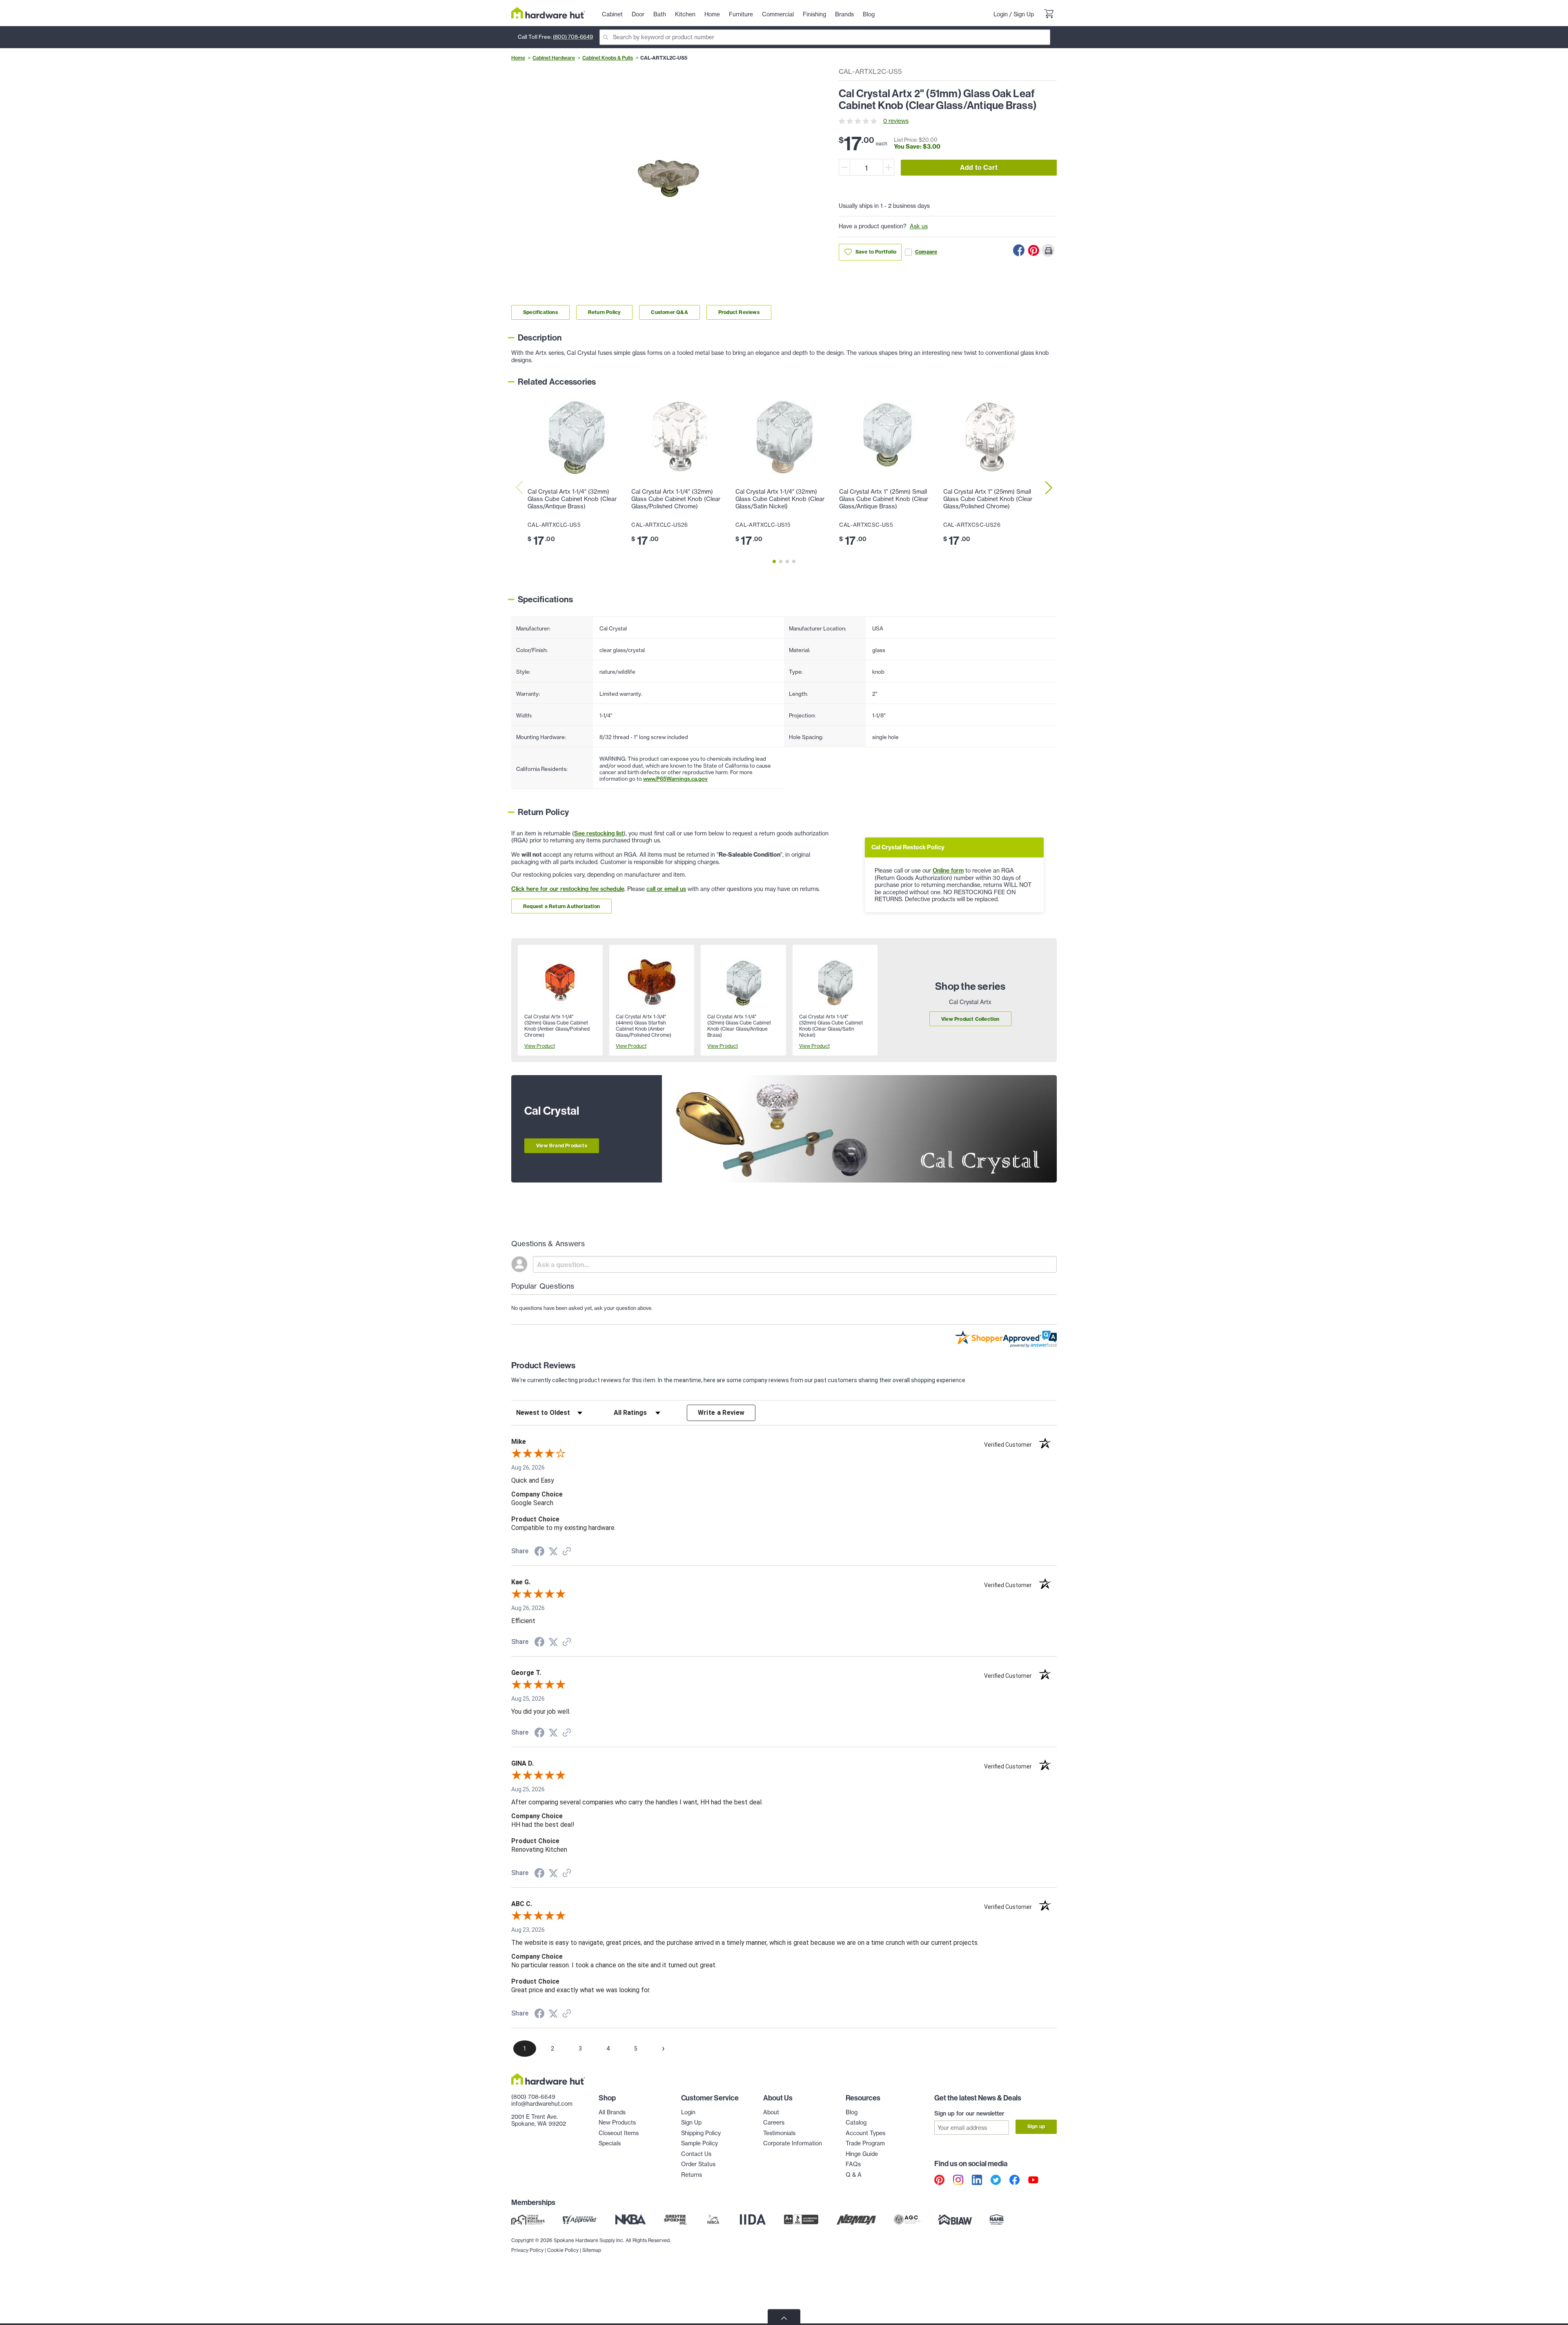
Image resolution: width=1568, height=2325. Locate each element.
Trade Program (865, 2143)
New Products (617, 2122)
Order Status (698, 2164)
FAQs (853, 2164)
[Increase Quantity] (889, 167)
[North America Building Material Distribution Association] (856, 2220)
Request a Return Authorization (561, 906)
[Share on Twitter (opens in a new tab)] (553, 1552)
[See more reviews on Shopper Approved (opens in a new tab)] (567, 1552)
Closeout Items (619, 2133)
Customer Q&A (669, 312)
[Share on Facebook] (1019, 250)
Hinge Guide (862, 2154)
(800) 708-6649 (573, 37)
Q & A (854, 2175)
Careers (774, 2122)
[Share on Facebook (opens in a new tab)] (539, 1552)
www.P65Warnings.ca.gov (675, 779)
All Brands (612, 2112)
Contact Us (696, 2154)
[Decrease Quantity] (844, 167)
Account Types (865, 2133)
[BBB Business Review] (801, 2220)
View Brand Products (562, 1146)
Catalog (856, 2122)
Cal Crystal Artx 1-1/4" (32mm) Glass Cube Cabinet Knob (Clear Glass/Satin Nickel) (780, 499)
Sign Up (1024, 14)
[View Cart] (1049, 15)
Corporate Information (793, 2143)
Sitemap (592, 2250)
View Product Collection (970, 1019)
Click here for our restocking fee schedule (568, 889)
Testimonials (779, 2133)
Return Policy (605, 312)
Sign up (1036, 2126)
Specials (610, 2143)
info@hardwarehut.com (542, 2104)
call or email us (666, 889)
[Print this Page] (1048, 250)
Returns (692, 2175)
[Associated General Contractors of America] (907, 2220)
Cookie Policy (563, 2250)
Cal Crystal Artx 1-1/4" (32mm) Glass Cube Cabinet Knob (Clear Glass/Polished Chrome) (676, 499)
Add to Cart (979, 167)
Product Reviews (739, 312)
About (771, 2112)
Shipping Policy (701, 2133)
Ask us (919, 226)
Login (1001, 14)
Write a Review (721, 1413)
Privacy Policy (527, 2250)
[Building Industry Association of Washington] (955, 2220)
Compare (926, 252)
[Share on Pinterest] (1033, 250)
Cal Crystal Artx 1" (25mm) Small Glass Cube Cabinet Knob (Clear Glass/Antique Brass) (884, 499)
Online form (948, 871)
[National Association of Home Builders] (997, 2220)
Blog (852, 2112)
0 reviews (896, 121)
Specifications (540, 312)
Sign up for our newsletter (969, 2113)
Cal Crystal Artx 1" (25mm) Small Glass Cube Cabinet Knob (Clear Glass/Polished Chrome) (988, 499)
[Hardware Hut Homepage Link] (548, 13)
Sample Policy (699, 2143)
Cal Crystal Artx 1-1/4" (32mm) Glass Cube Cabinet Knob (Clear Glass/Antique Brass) (572, 499)
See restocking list (599, 833)
